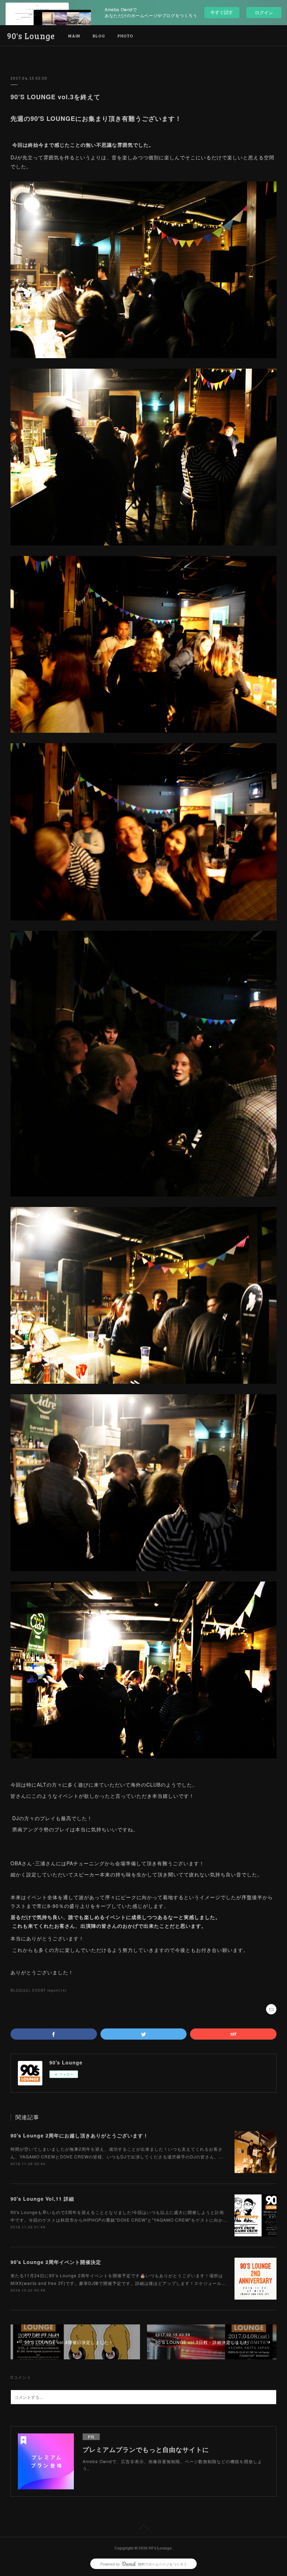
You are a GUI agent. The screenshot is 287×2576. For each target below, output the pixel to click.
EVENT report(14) (49, 1990)
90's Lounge (31, 36)
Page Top (143, 2528)
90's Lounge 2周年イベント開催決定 (56, 2262)
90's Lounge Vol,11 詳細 (42, 2199)
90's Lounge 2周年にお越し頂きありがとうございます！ (79, 2135)
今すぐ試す (222, 12)
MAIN (74, 36)
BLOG (99, 36)
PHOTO (125, 36)
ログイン (264, 12)
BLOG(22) (20, 1990)
